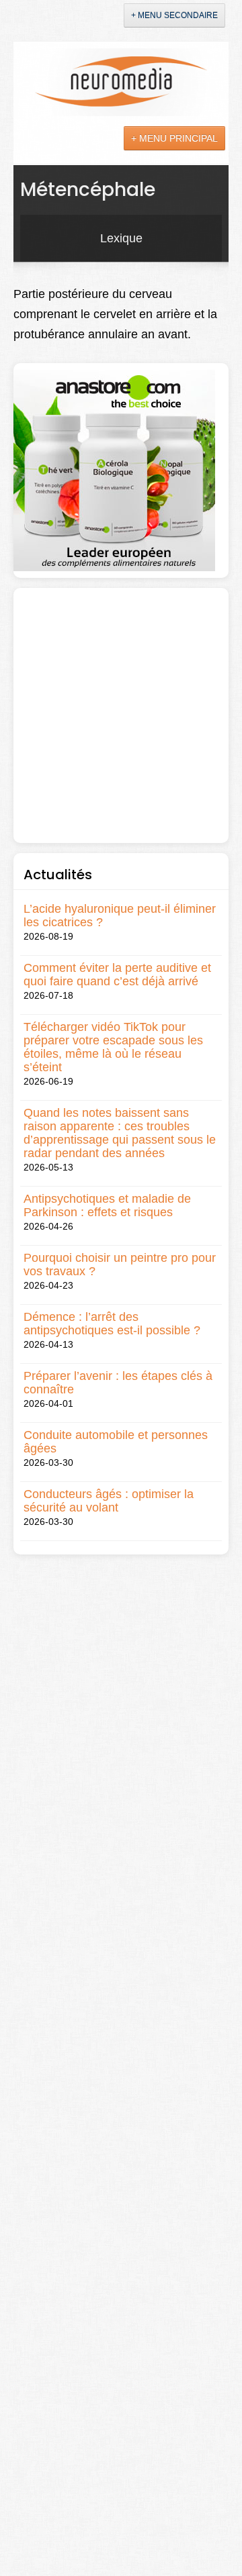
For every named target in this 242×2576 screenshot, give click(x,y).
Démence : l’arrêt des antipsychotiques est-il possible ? (112, 1324)
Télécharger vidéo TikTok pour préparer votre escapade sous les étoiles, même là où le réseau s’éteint (113, 1047)
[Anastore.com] (114, 469)
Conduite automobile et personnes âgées (116, 1442)
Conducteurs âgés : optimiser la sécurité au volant (109, 1501)
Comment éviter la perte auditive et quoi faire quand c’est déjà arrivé (117, 975)
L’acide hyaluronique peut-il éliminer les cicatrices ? (120, 915)
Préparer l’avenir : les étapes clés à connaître (118, 1383)
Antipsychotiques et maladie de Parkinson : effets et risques (107, 1205)
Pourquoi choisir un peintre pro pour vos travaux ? (120, 1265)
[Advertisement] (121, 715)
